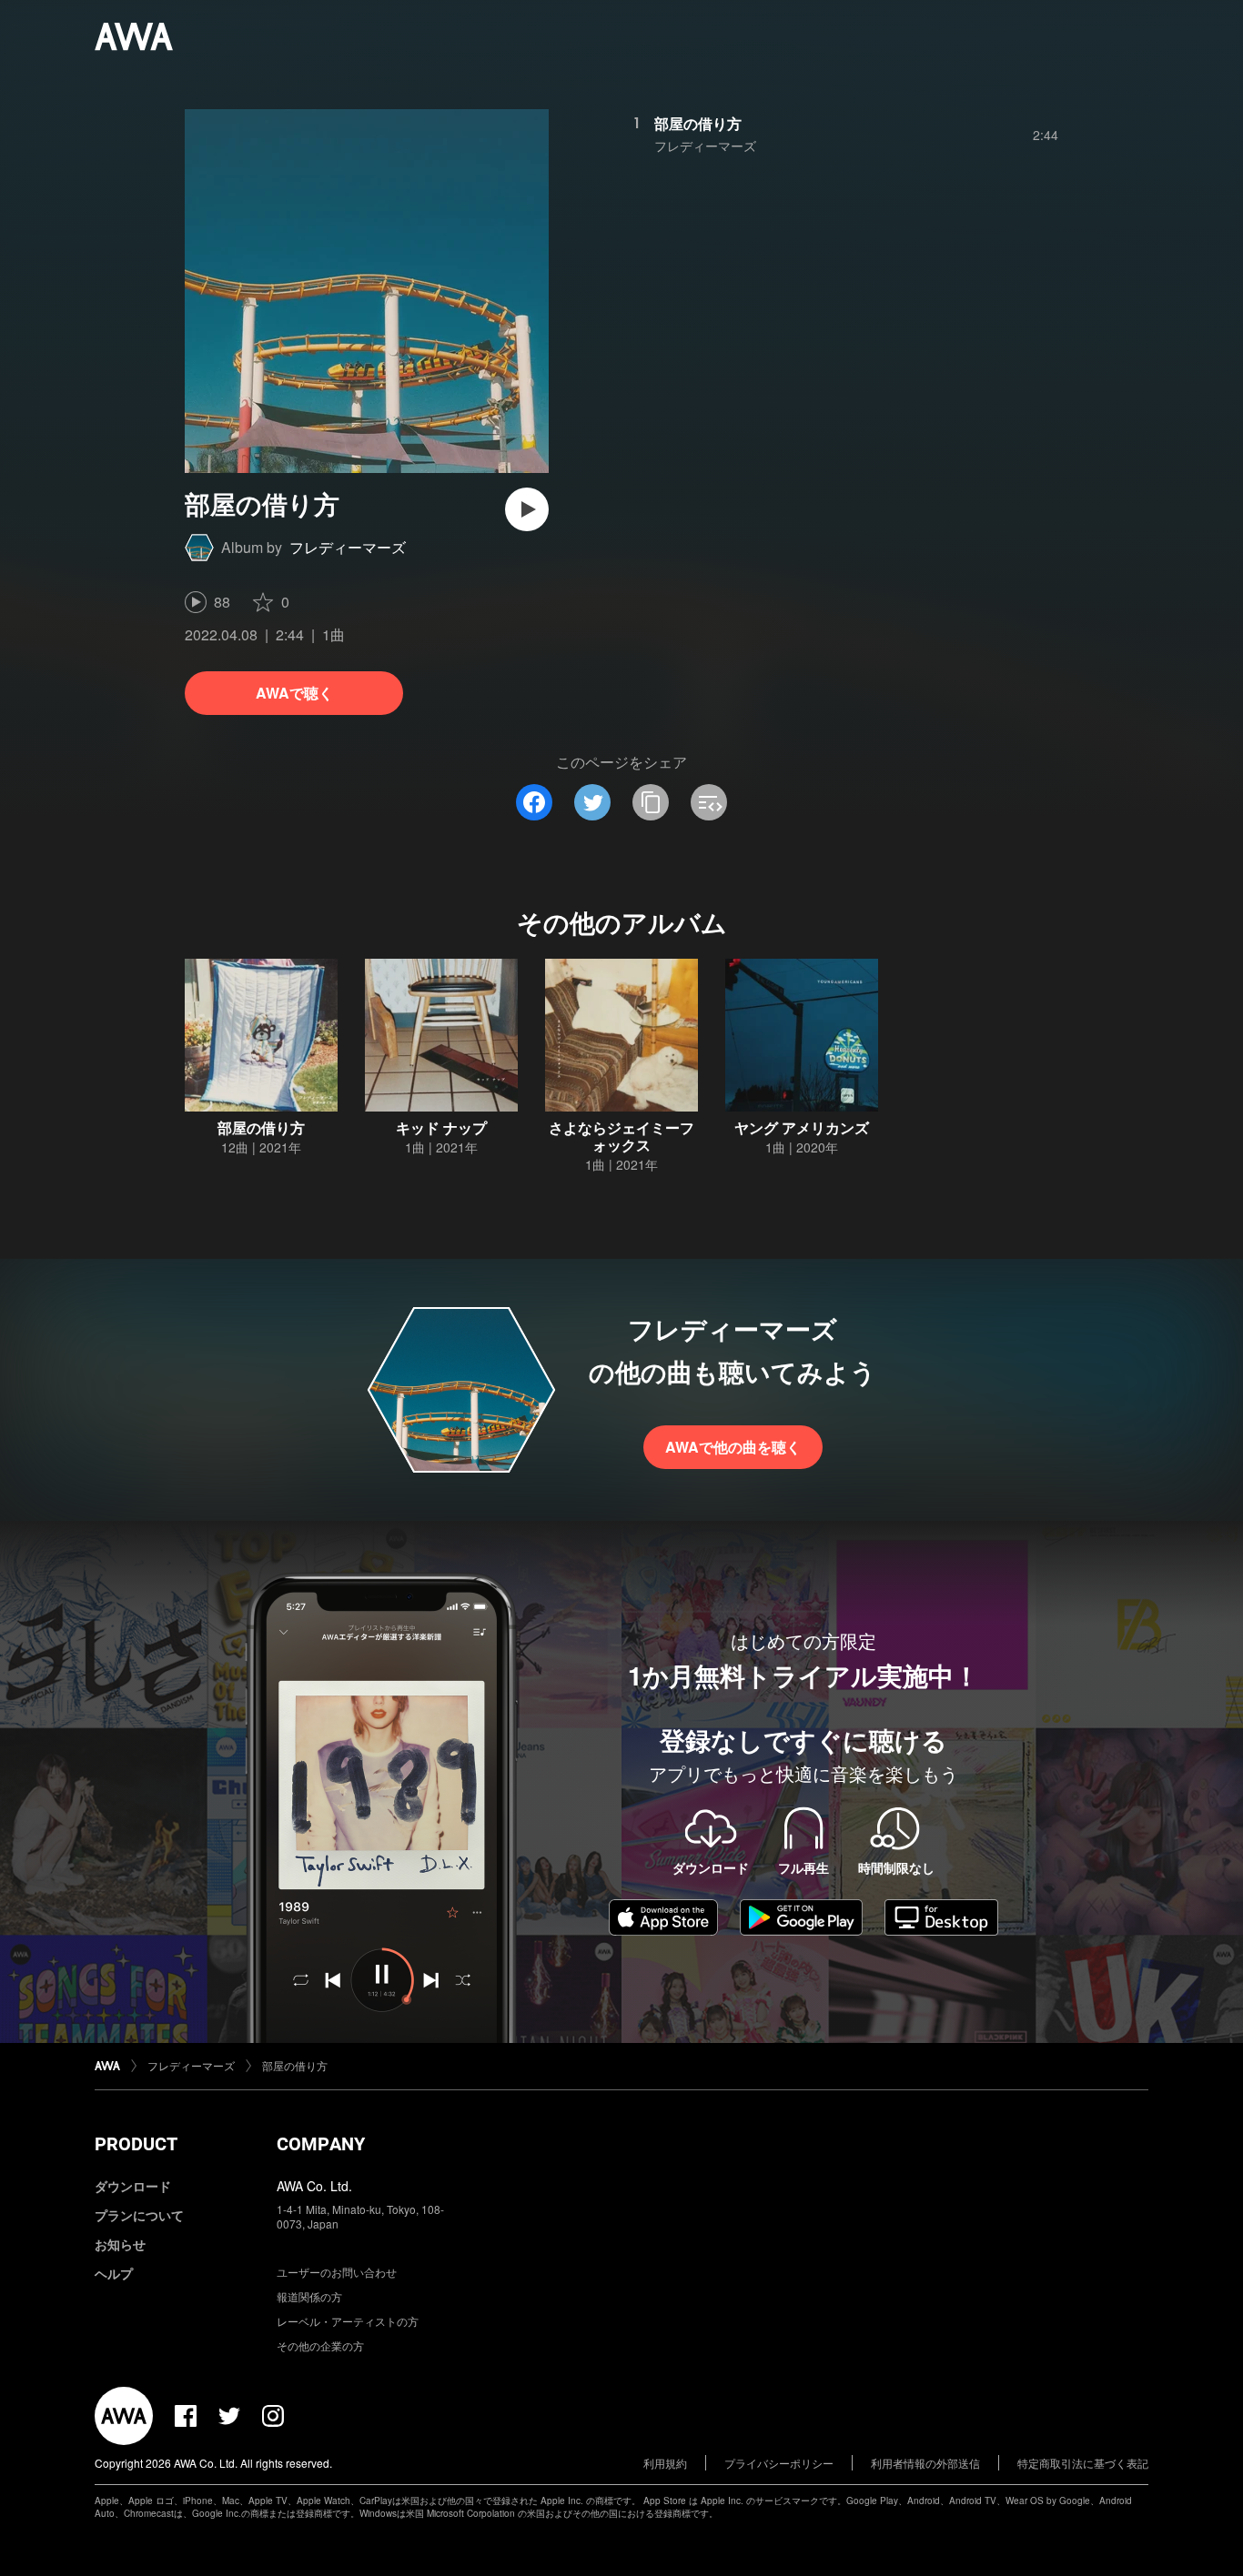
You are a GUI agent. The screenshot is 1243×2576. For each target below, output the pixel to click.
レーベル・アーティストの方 (348, 2321)
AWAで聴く (294, 693)
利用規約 (665, 2463)
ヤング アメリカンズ (802, 1127)
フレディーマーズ (348, 547)
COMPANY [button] (321, 2144)
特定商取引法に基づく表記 (1083, 2463)
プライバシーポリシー (779, 2463)
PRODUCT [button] (136, 2144)
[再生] (527, 509)
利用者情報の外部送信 (925, 2463)
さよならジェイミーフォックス (621, 1136)
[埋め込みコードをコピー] (709, 802)
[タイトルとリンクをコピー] (651, 802)
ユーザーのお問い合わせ (337, 2272)
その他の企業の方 (320, 2345)
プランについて (139, 2215)
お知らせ (120, 2244)
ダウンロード (133, 2186)
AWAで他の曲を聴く (733, 1447)
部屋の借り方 (698, 123)
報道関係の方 (309, 2296)
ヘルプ (114, 2273)
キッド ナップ (441, 1127)
